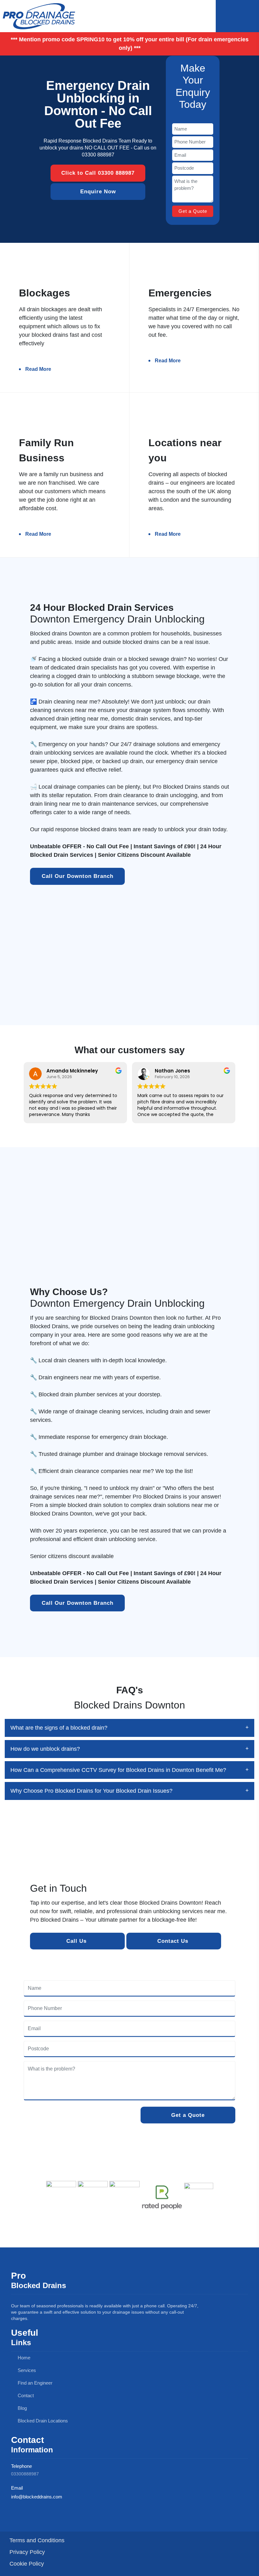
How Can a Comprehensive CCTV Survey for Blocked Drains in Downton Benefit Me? (118, 1770)
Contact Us (174, 1941)
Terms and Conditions (37, 2540)
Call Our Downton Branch (78, 876)
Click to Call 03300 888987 (98, 173)
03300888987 (25, 2474)
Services (26, 2370)
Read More (38, 369)
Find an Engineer (34, 2383)
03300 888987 (98, 155)
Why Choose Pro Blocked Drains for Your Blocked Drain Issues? (91, 1791)
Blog (22, 2408)
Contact (25, 2395)
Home (23, 2358)
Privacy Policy (27, 2552)
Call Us (77, 1941)
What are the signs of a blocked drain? (59, 1728)
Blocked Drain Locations (42, 2421)
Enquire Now (98, 192)
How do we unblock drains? (45, 1749)
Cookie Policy (27, 2564)
